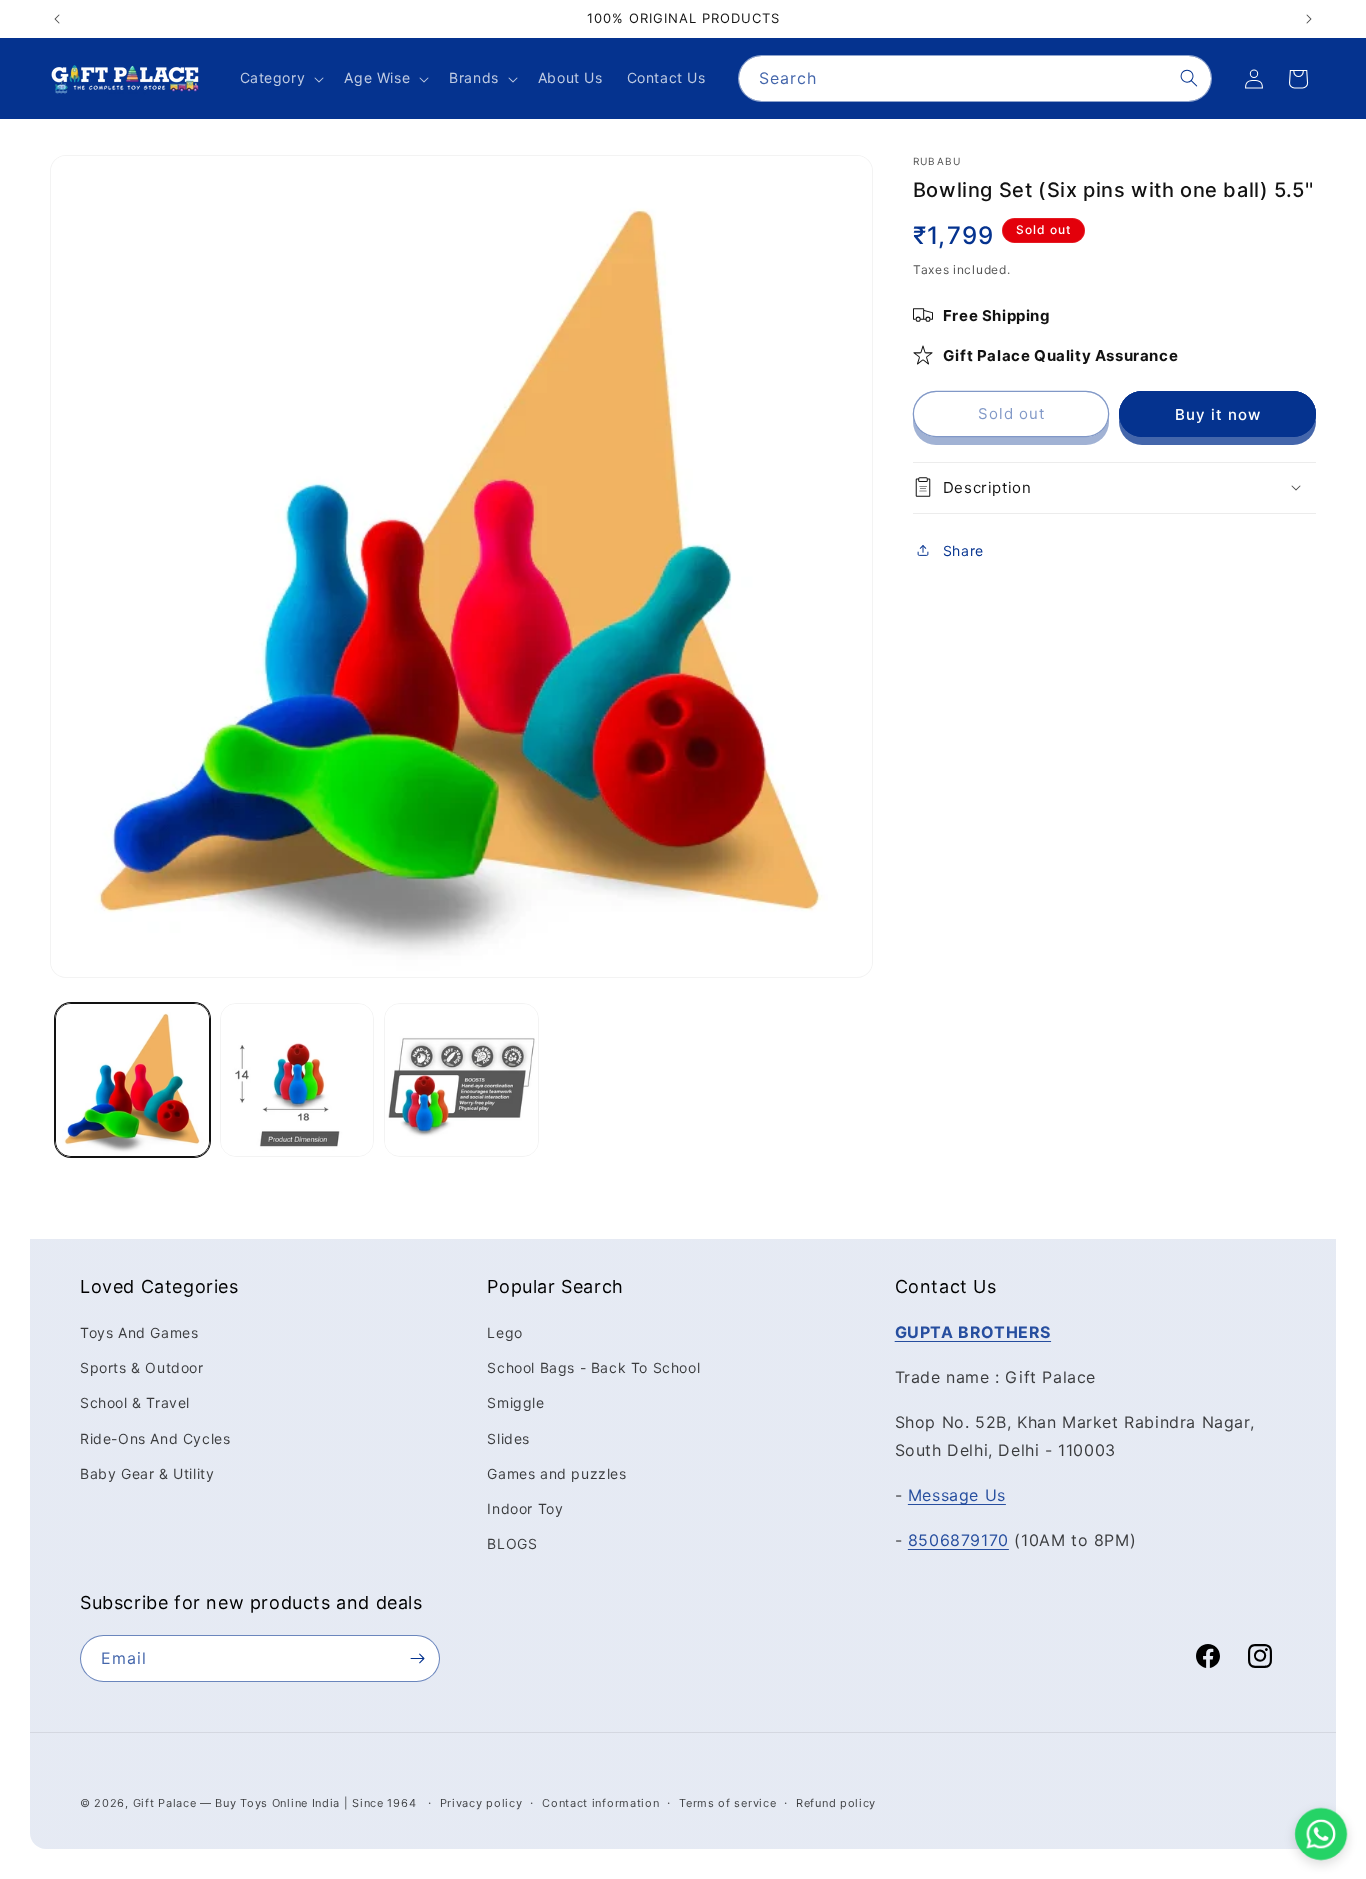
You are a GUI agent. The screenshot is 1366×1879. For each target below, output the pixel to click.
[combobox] (975, 78)
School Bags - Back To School (593, 1367)
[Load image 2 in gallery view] (297, 1080)
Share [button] (963, 550)
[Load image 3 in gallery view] (461, 1080)
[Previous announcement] (57, 19)
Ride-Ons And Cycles (155, 1437)
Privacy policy (481, 1802)
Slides (508, 1437)
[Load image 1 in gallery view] (132, 1080)
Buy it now (1218, 413)
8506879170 (958, 1540)
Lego (504, 1332)
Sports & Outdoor (142, 1367)
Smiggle (515, 1402)
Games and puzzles (556, 1473)
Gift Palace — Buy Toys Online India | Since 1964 (275, 1803)
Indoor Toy (525, 1508)
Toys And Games (139, 1332)
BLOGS (512, 1543)
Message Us (957, 1495)
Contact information (600, 1802)
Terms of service (727, 1802)
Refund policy (836, 1802)
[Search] (1189, 78)
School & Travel (135, 1402)
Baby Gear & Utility (147, 1473)
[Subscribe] (417, 1658)
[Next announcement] (1309, 19)
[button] (280, 78)
